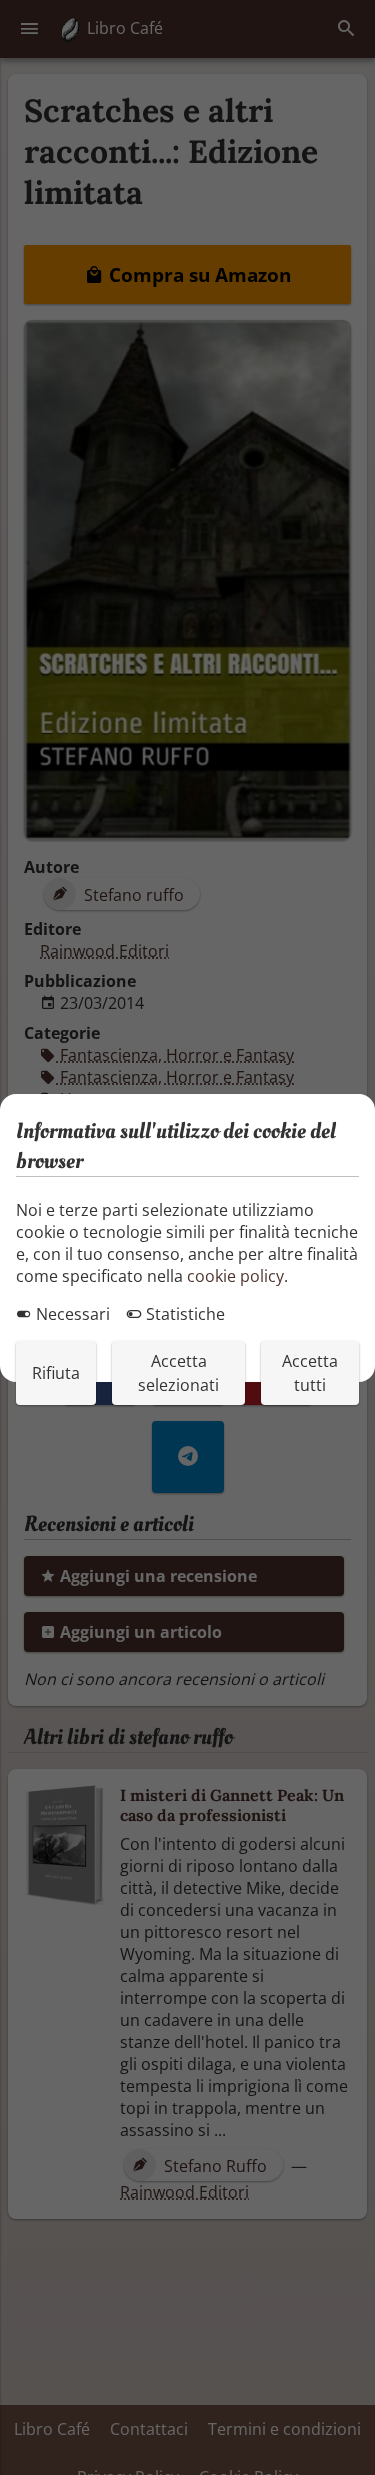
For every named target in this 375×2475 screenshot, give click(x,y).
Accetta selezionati (178, 1373)
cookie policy (235, 1276)
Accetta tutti (310, 1373)
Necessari (71, 1314)
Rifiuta (56, 1373)
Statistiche (183, 1314)
